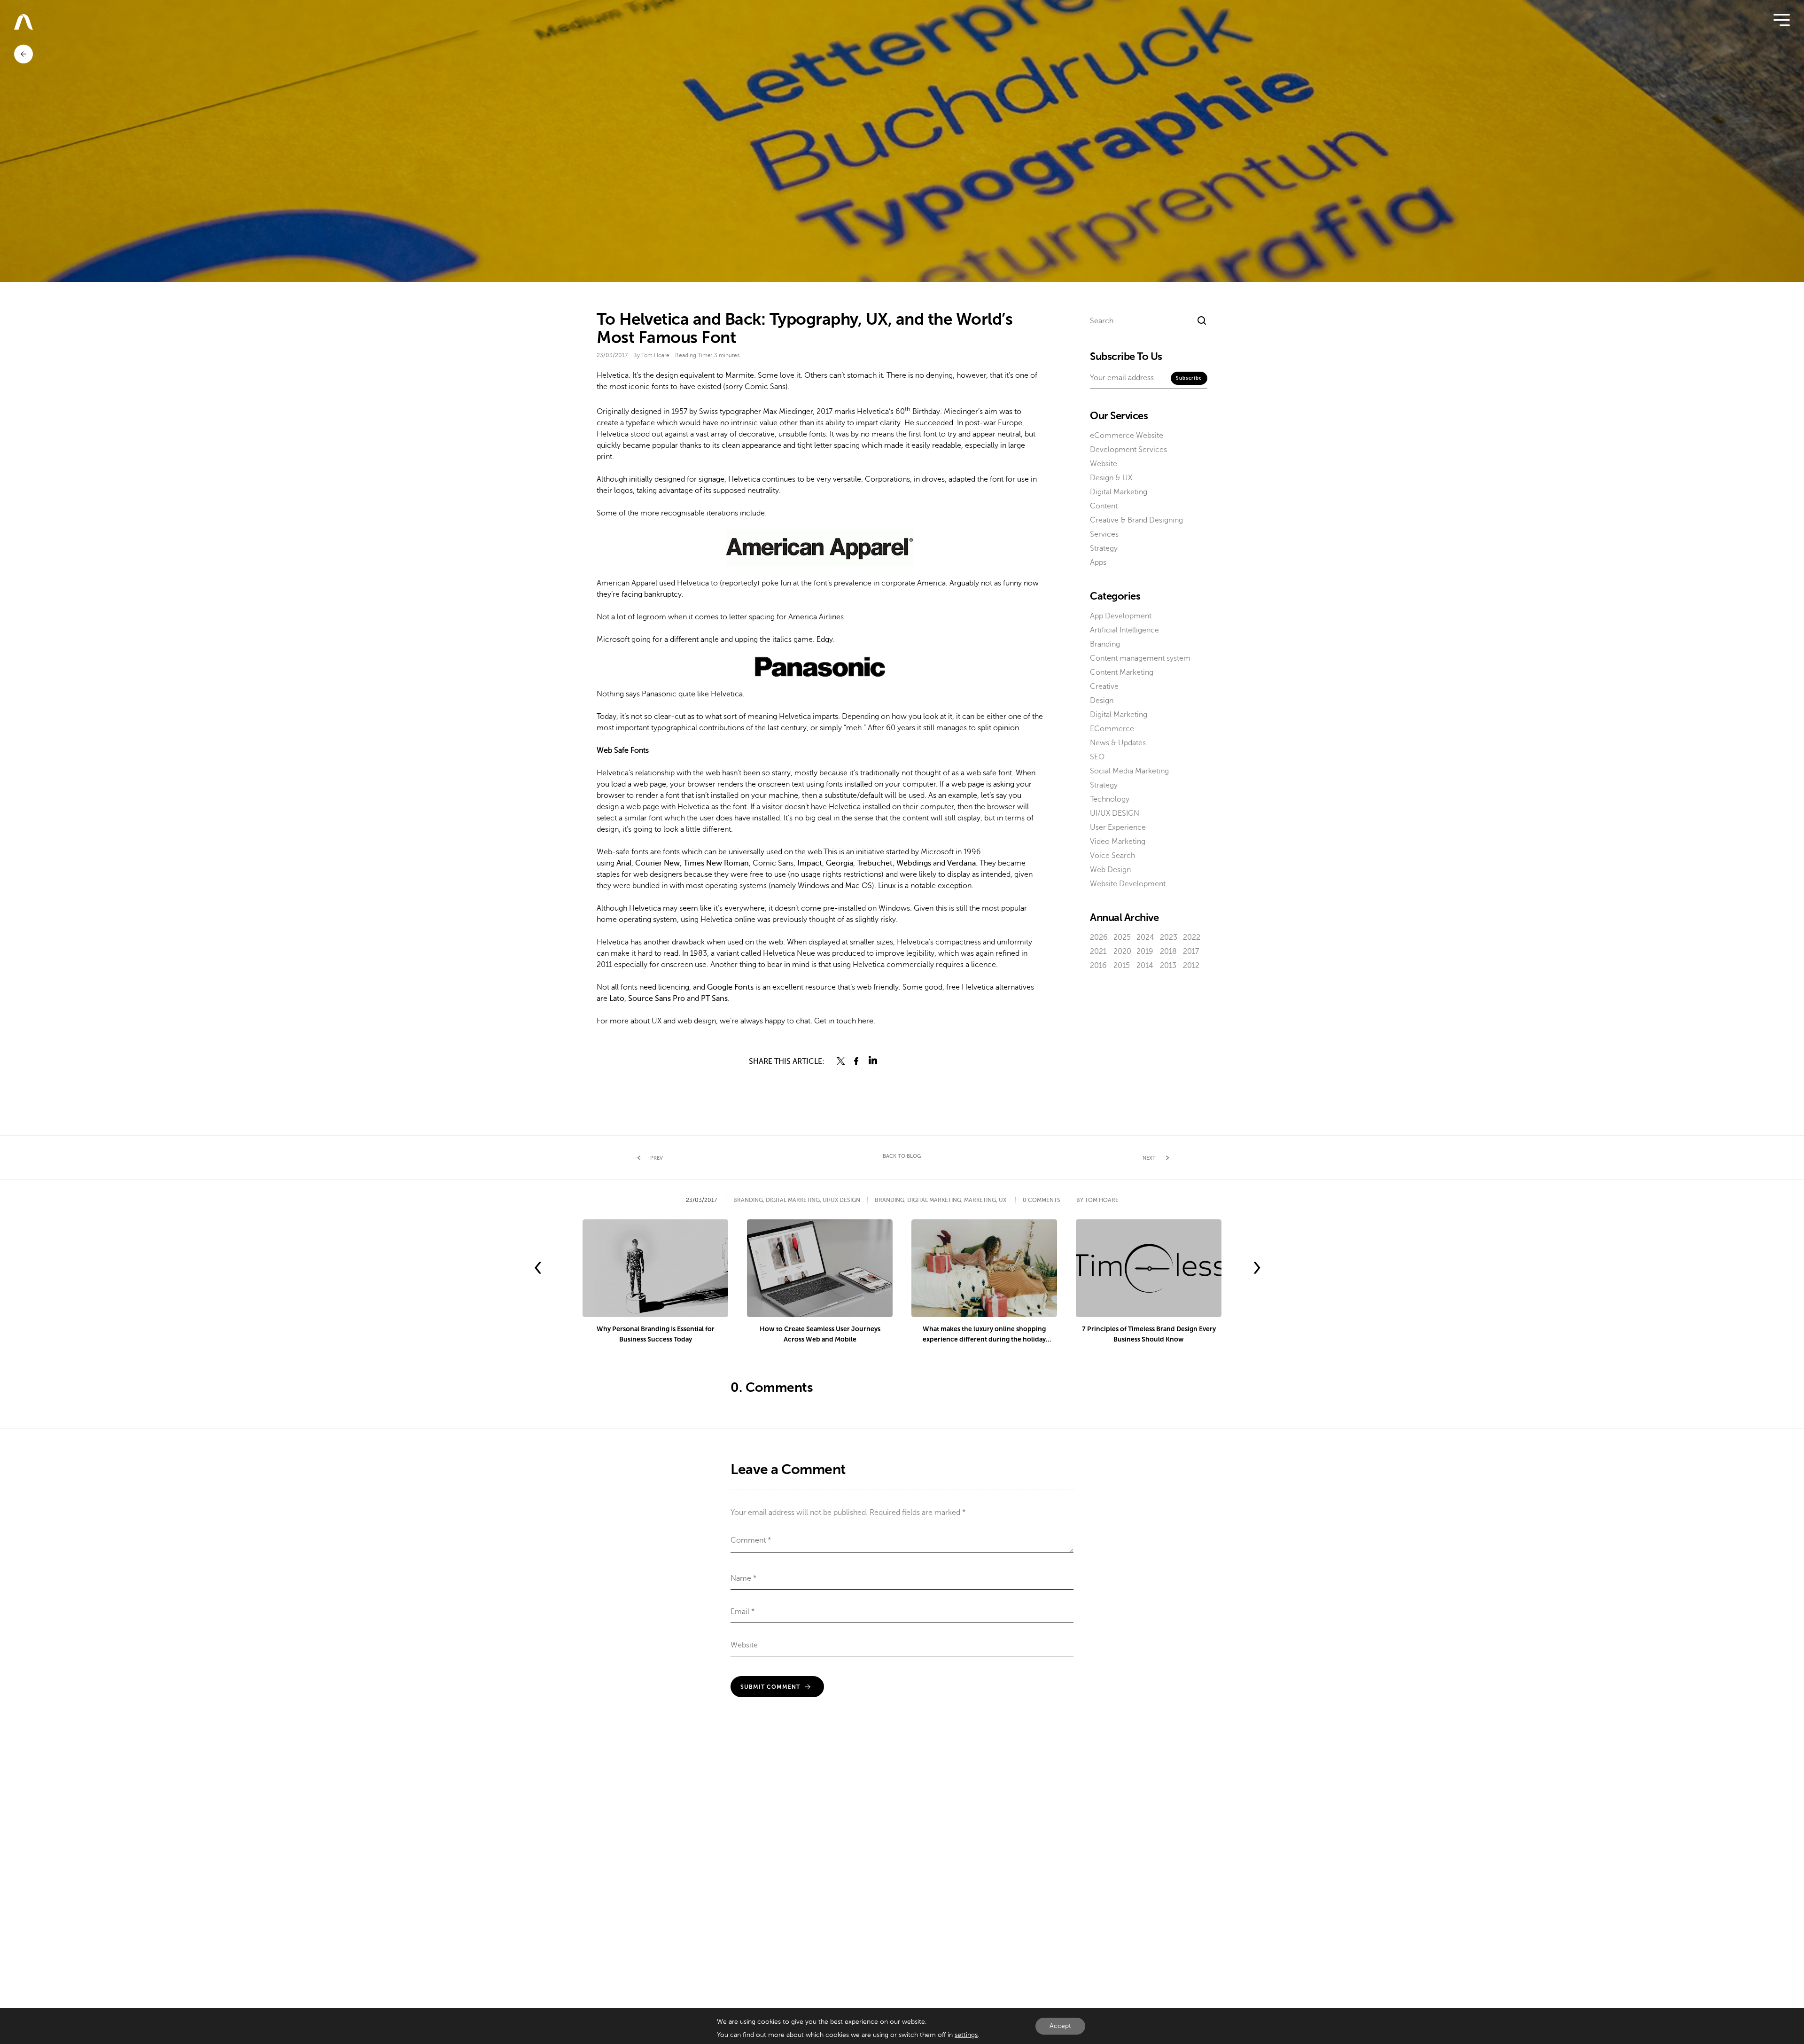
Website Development (1128, 884)
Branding (1105, 644)
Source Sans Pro (657, 999)
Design (1102, 701)
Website (1104, 464)
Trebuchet (875, 863)
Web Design (1110, 870)
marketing (980, 1200)
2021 (1098, 952)
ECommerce (1112, 729)
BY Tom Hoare (1097, 1200)
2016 (1098, 966)
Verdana (961, 863)
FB (857, 1061)
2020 (1122, 952)
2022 (1192, 937)
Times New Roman (716, 863)
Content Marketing (1122, 672)
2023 (1169, 937)
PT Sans (714, 999)
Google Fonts (730, 987)
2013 (1168, 966)
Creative (1104, 687)
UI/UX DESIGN (1115, 813)
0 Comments (1042, 1200)
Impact (810, 863)
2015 (1122, 966)
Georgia (840, 863)
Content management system (1140, 658)
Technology (1110, 799)
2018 (1168, 952)
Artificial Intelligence (1124, 630)
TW (841, 1061)
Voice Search (1112, 856)
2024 (1145, 937)
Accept (1060, 2026)
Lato (617, 999)
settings (966, 2035)
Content (1104, 506)
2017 (1191, 952)
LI (873, 1061)
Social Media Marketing (1129, 771)
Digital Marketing (1119, 492)
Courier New (657, 863)
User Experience (1118, 827)
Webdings (914, 863)
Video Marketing (1118, 842)
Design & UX (1111, 478)
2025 (1122, 937)
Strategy (1104, 548)
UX (1003, 1200)
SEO (1097, 757)
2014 (1145, 966)
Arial (624, 863)
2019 (1145, 952)
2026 (1099, 937)
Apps (1098, 562)
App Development (1121, 616)
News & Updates (1118, 743)
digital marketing (934, 1200)
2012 (1191, 966)
